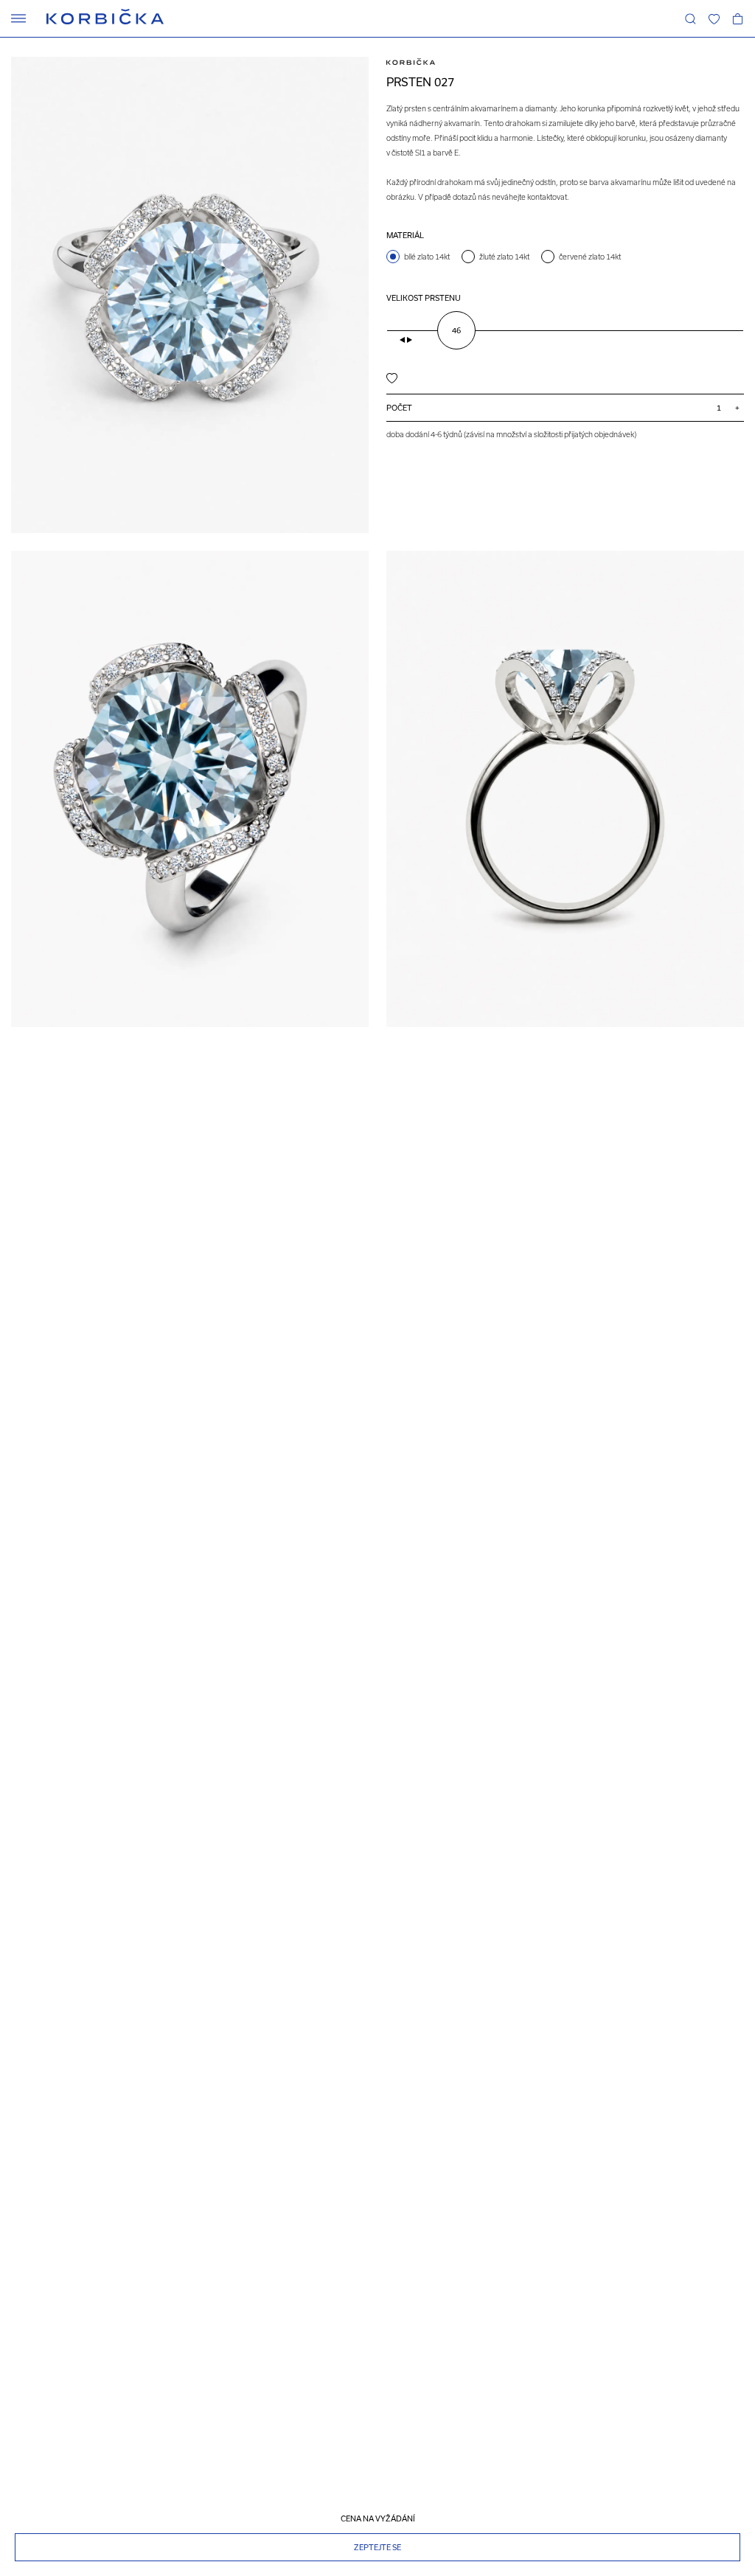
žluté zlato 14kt (504, 257)
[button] (714, 18)
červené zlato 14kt (590, 257)
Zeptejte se (377, 2547)
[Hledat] (690, 18)
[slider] (456, 330)
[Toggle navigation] (18, 18)
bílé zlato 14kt (427, 257)
